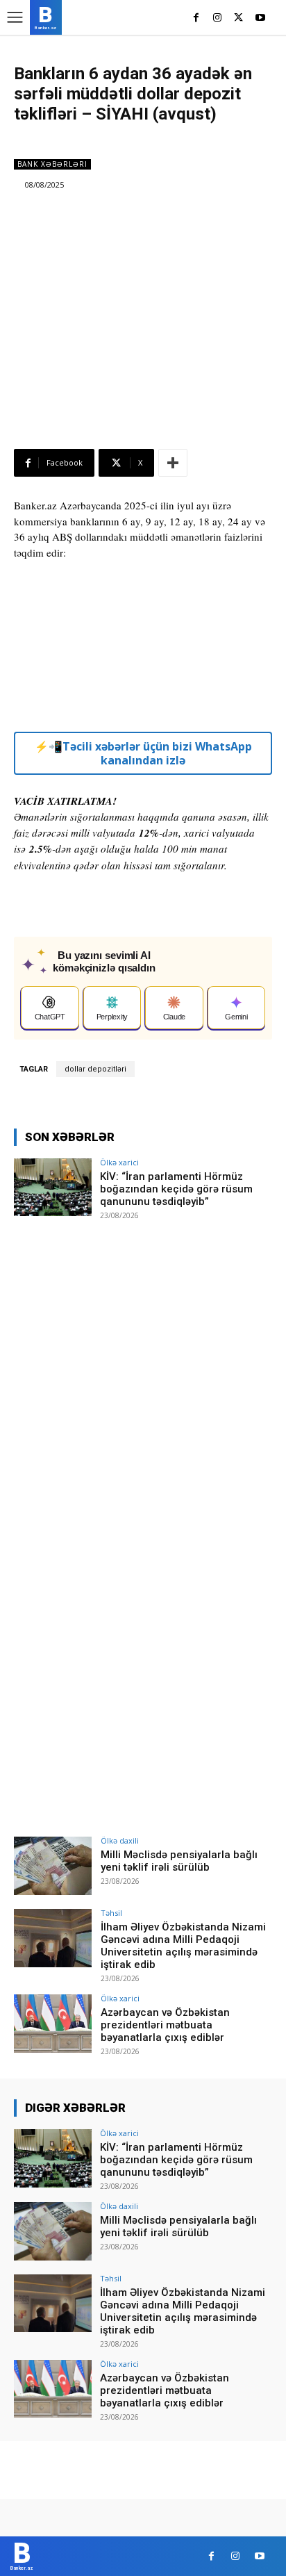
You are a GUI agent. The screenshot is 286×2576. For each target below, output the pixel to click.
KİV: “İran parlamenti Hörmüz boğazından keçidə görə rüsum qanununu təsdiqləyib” (176, 1189)
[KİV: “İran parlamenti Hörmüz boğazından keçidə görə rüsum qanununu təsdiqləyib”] (53, 1188)
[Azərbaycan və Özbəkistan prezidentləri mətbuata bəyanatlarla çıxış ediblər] (53, 2024)
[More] (173, 463)
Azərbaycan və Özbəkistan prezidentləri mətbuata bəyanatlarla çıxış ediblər (165, 2025)
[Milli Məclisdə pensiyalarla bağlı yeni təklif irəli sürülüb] (53, 1866)
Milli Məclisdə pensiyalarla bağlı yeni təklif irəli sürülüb (179, 1861)
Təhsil (111, 1913)
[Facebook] (196, 18)
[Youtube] (260, 18)
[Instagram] (218, 18)
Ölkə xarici (119, 1162)
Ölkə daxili (120, 1840)
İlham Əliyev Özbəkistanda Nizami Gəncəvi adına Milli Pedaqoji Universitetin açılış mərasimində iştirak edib (183, 1946)
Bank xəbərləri (52, 164)
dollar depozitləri (95, 1069)
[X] (238, 18)
